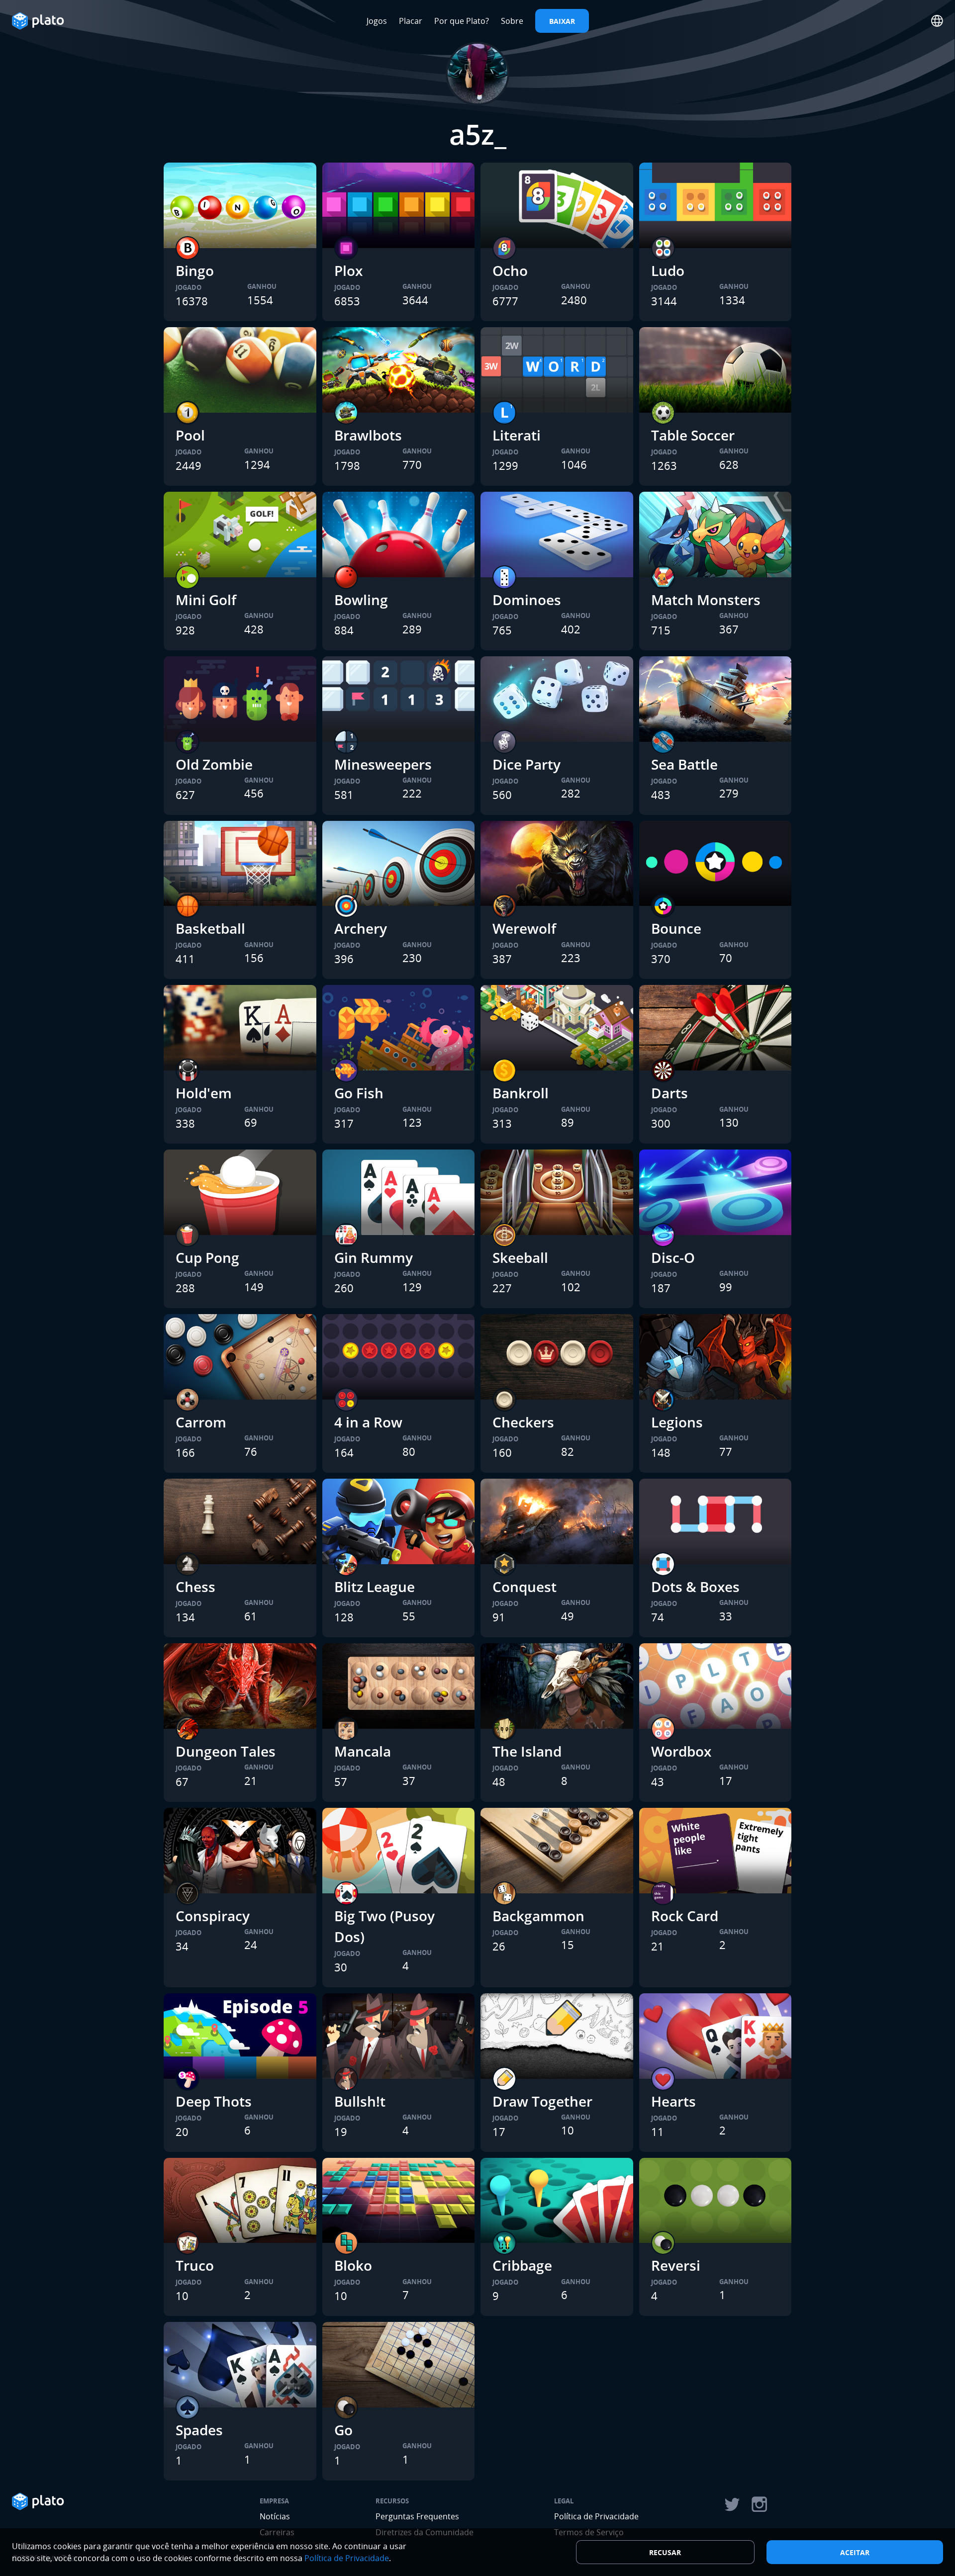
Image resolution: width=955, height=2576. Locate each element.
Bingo (195, 270)
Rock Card (685, 1916)
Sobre (512, 21)
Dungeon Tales (226, 1751)
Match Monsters (706, 600)
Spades (199, 2430)
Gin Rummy (374, 1257)
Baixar (562, 21)
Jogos (377, 21)
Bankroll (521, 1093)
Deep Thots (214, 2101)
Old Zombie (214, 764)
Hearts (673, 2101)
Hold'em (204, 1093)
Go (343, 2430)
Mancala (363, 1751)
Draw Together (542, 2101)
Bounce (676, 928)
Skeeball (520, 1257)
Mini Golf (206, 600)
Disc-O (673, 1257)
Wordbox (681, 1751)
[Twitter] (732, 2504)
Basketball (210, 928)
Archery (361, 928)
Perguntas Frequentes (417, 2516)
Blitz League (375, 1587)
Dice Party (526, 764)
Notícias (275, 2516)
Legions (677, 1422)
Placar (411, 21)
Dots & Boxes (695, 1587)
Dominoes (527, 600)
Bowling (361, 600)
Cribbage (522, 2265)
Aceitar (855, 2552)
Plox (348, 270)
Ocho (510, 270)
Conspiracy (213, 1916)
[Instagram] (760, 2504)
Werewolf (524, 928)
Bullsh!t (360, 2101)
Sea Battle (684, 764)
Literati (517, 435)
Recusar (665, 2552)
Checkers (523, 1422)
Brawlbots (368, 435)
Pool (190, 435)
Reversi (676, 2265)
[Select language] (937, 21)
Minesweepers (383, 764)
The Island (527, 1751)
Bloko (353, 2265)
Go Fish (359, 1093)
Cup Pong (207, 1257)
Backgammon (538, 1916)
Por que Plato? (462, 21)
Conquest (525, 1587)
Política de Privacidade (596, 2516)
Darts (669, 1093)
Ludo (668, 270)
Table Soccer (693, 435)
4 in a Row (368, 1422)
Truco (195, 2265)
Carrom (201, 1422)
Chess (195, 1587)
